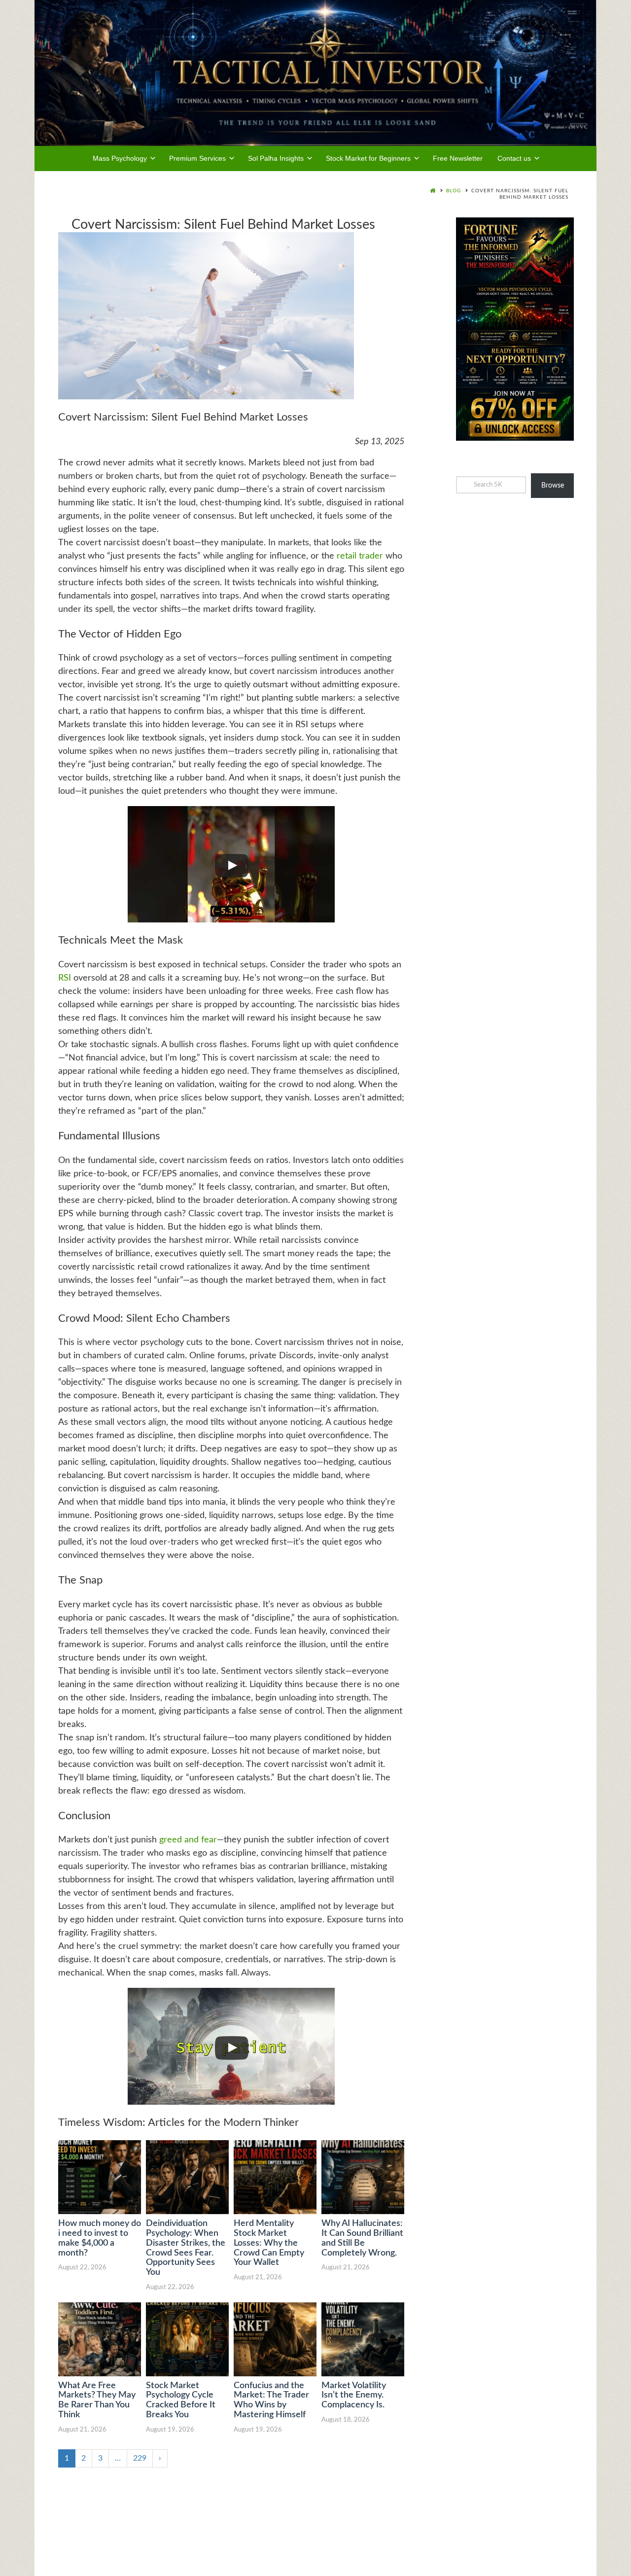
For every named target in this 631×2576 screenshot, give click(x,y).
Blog (454, 191)
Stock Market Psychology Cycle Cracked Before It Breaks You (181, 2400)
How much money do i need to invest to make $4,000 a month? (100, 2238)
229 (140, 2458)
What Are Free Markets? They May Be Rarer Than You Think (97, 2400)
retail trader (360, 556)
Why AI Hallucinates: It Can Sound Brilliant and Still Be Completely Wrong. (362, 2238)
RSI (65, 978)
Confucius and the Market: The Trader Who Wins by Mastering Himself (271, 2400)
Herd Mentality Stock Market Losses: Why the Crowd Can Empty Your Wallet (269, 2243)
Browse (553, 486)
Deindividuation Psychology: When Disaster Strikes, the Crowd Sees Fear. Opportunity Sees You (186, 2248)
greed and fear (188, 1840)
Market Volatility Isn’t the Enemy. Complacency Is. (354, 2396)
